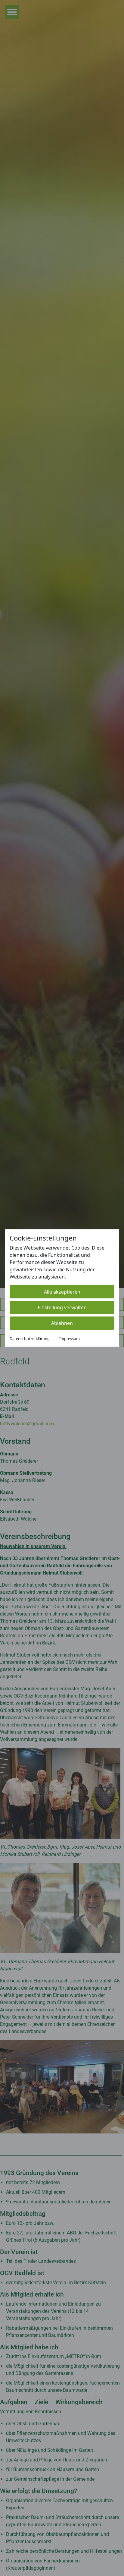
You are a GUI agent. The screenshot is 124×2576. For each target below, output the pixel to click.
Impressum (70, 1338)
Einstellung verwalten (62, 1307)
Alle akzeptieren (62, 1292)
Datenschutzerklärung (30, 1338)
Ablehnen (62, 1323)
